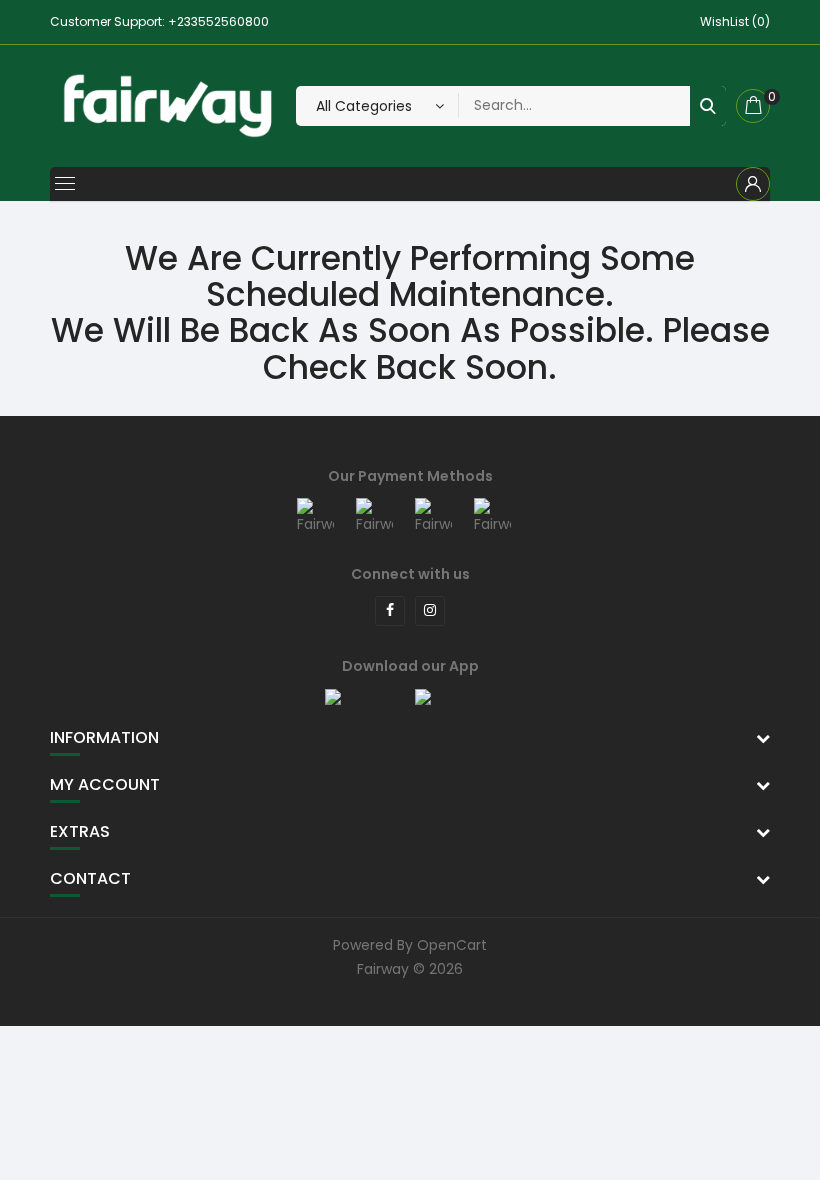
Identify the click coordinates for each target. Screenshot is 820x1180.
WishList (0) (735, 21)
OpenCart (452, 945)
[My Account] (753, 184)
